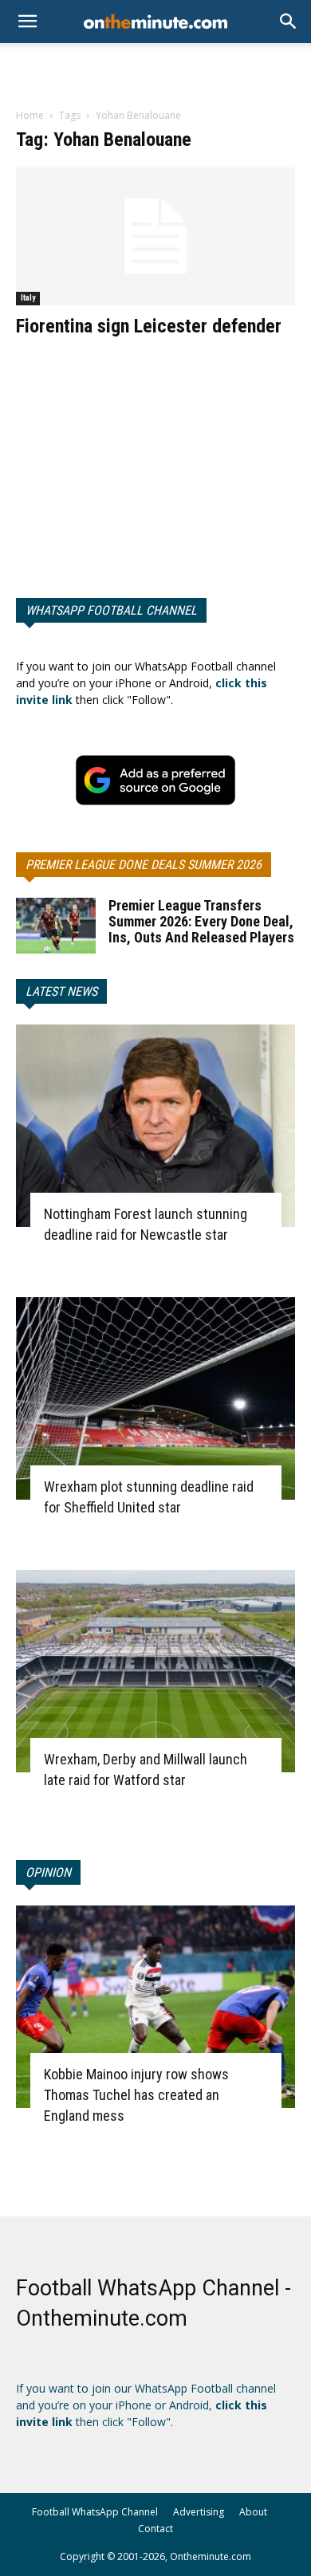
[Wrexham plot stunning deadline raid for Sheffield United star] (155, 1398)
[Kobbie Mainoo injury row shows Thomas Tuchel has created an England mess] (155, 2007)
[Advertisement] (155, 71)
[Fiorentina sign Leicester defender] (155, 236)
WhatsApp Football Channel (111, 610)
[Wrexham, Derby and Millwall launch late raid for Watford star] (155, 1671)
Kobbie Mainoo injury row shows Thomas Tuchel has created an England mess (136, 2095)
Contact (155, 2529)
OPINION (48, 1872)
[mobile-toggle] (27, 22)
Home (30, 115)
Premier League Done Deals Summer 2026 (144, 865)
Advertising (199, 2512)
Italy (28, 298)
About (253, 2512)
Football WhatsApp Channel (95, 2512)
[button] (289, 22)
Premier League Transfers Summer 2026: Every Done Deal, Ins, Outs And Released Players (201, 921)
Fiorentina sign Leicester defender (149, 326)
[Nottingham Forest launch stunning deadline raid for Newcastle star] (155, 1126)
